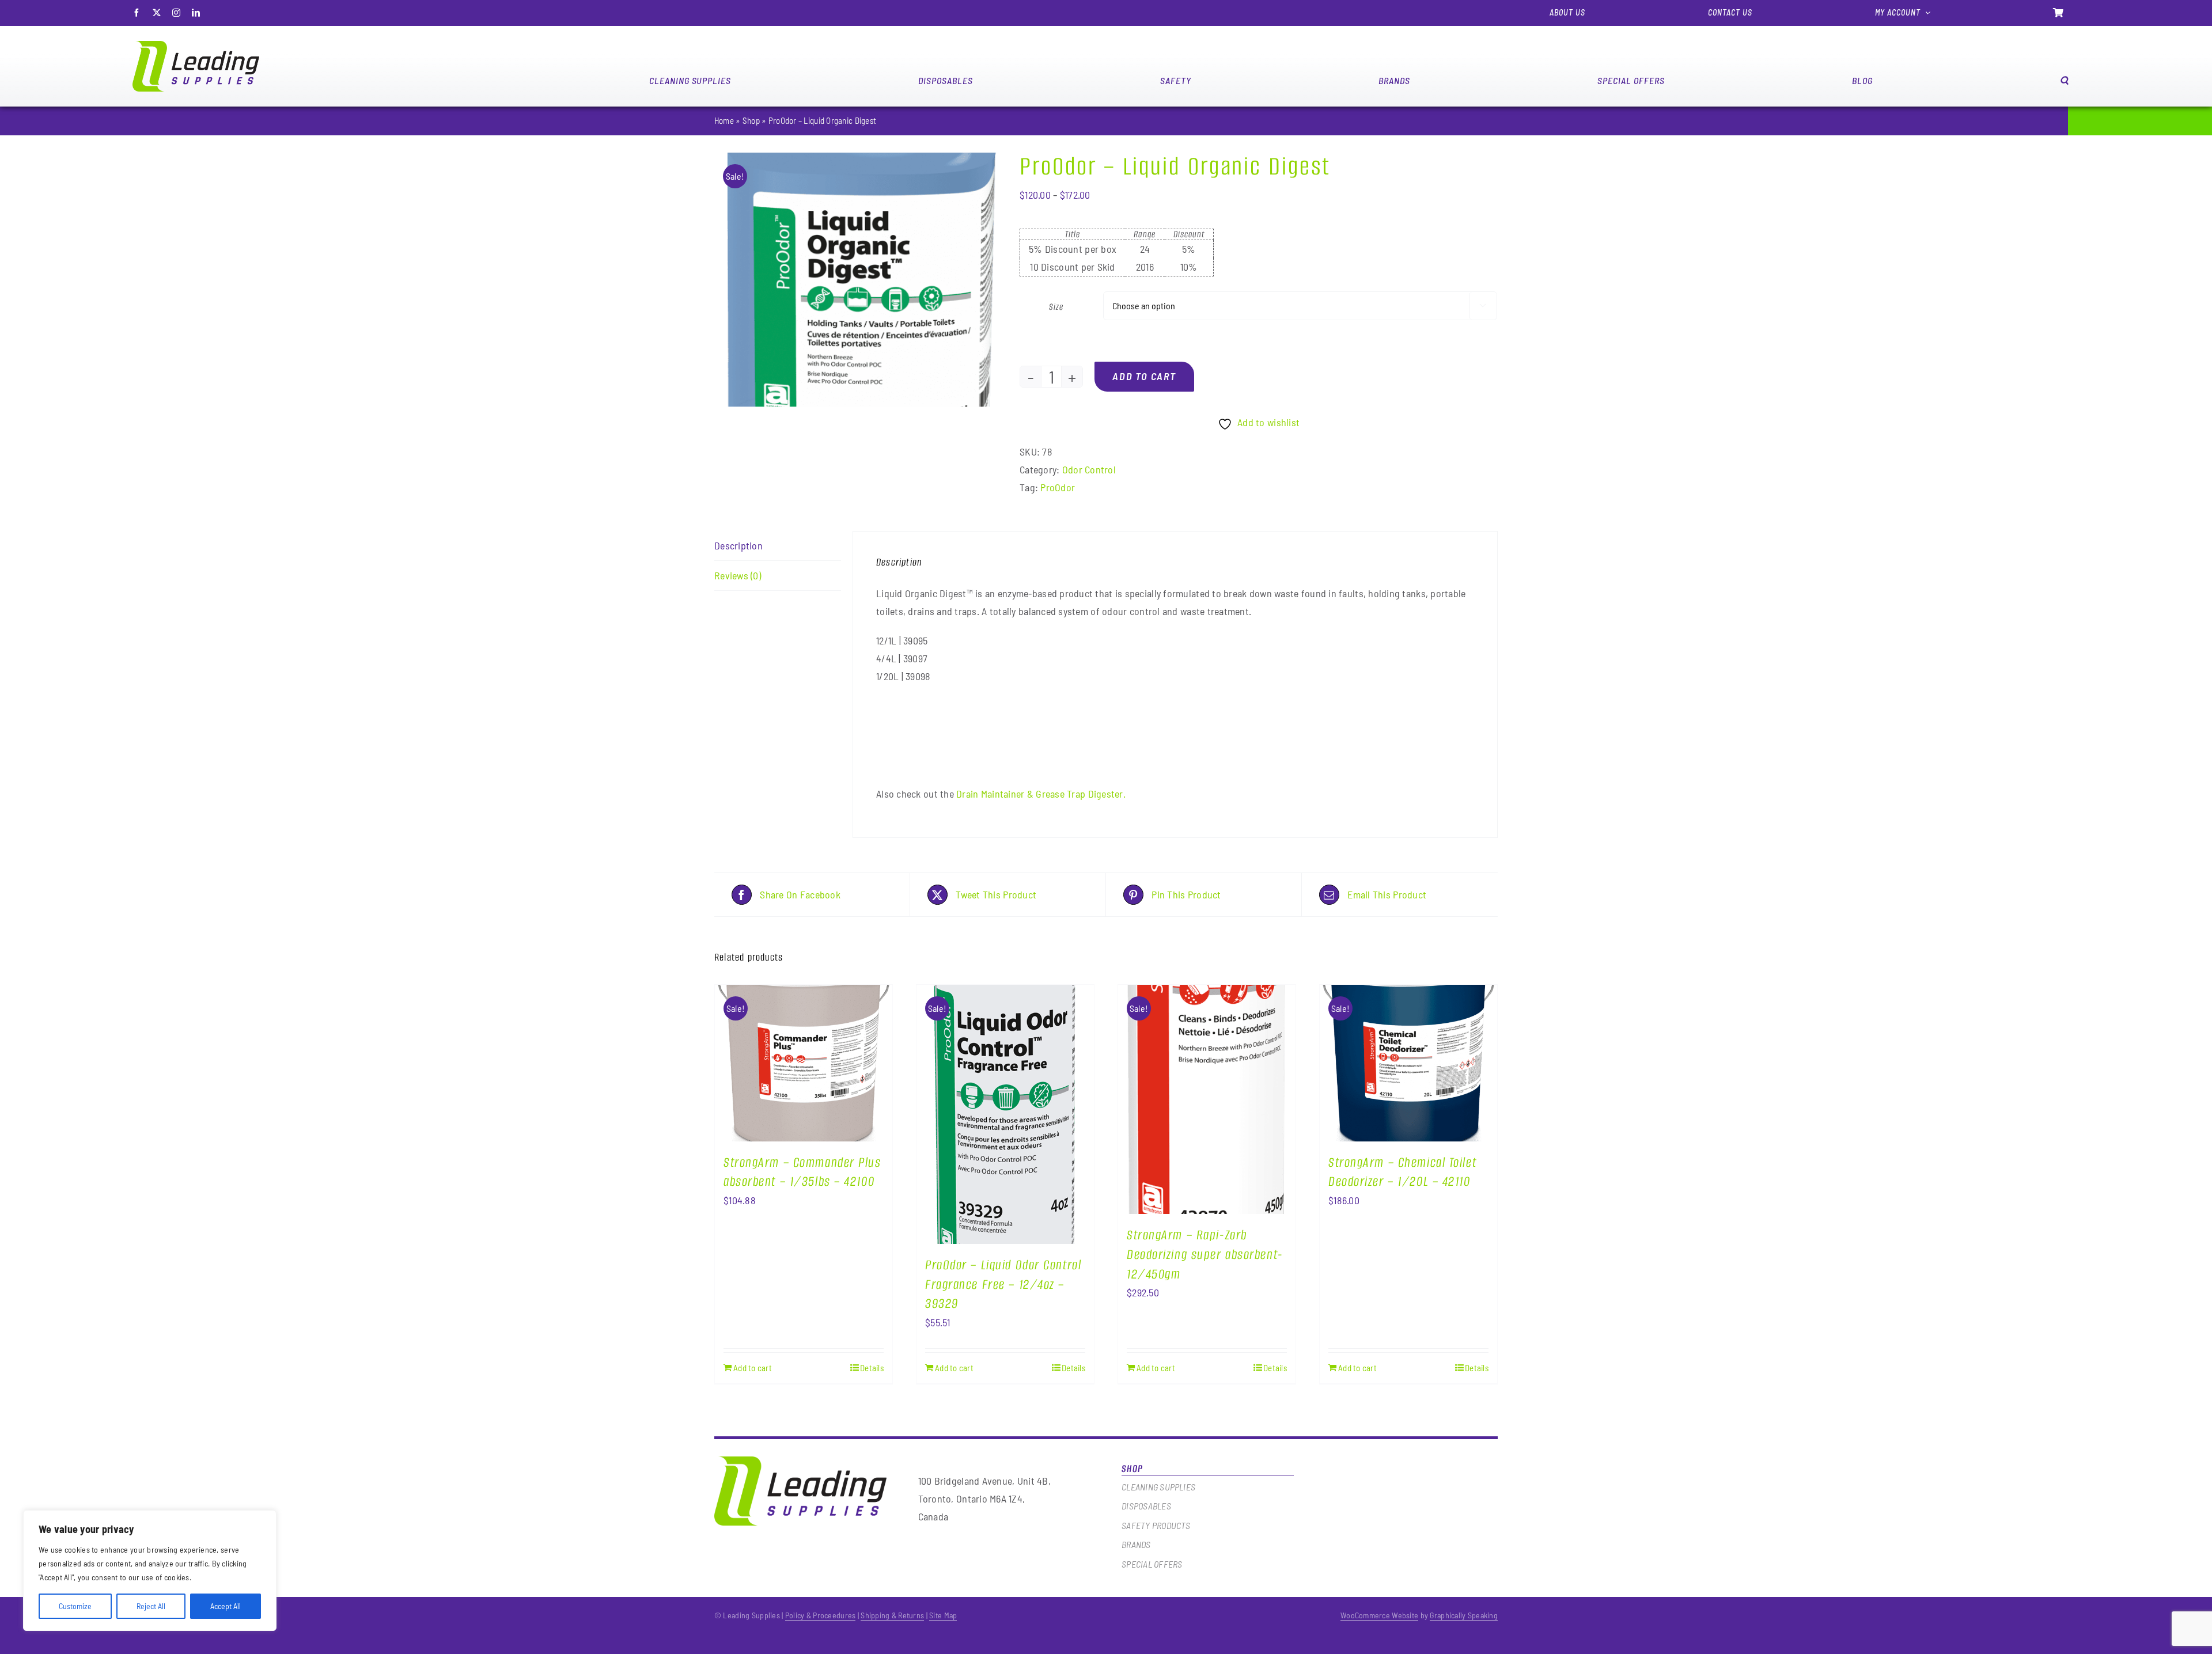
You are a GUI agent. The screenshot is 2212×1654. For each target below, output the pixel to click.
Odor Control (1089, 469)
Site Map (943, 1615)
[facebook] (137, 13)
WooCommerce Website (1379, 1615)
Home (724, 120)
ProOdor (1058, 487)
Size (1056, 307)
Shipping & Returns (892, 1615)
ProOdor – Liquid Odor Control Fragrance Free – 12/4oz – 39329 (1003, 1285)
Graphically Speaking (1464, 1615)
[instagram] (176, 13)
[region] (150, 1570)
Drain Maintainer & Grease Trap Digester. (1041, 794)
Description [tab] (738, 545)
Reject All (151, 1606)
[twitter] (157, 13)
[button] (2065, 80)
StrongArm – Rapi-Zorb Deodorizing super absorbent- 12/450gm (1205, 1255)
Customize (75, 1606)
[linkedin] (196, 13)
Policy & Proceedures (821, 1615)
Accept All (226, 1606)
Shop (751, 120)
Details (872, 1368)
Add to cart (1144, 376)
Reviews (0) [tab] (738, 575)
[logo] (196, 46)
